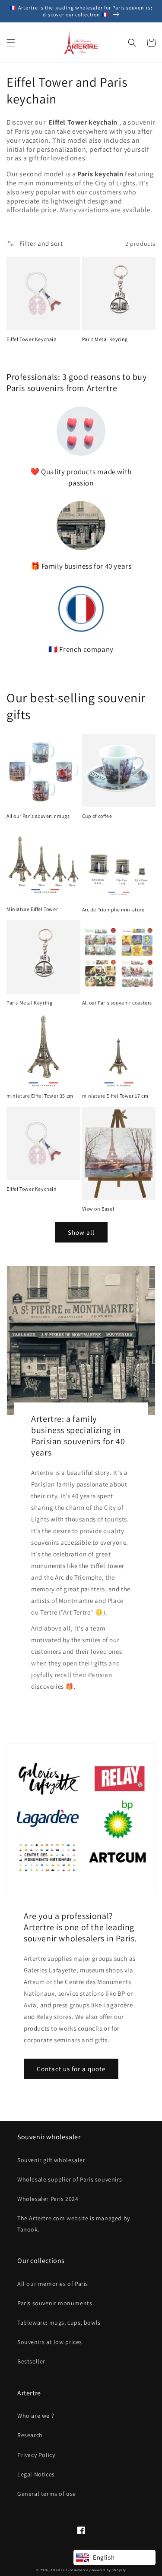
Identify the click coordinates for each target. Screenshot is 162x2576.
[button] (11, 43)
